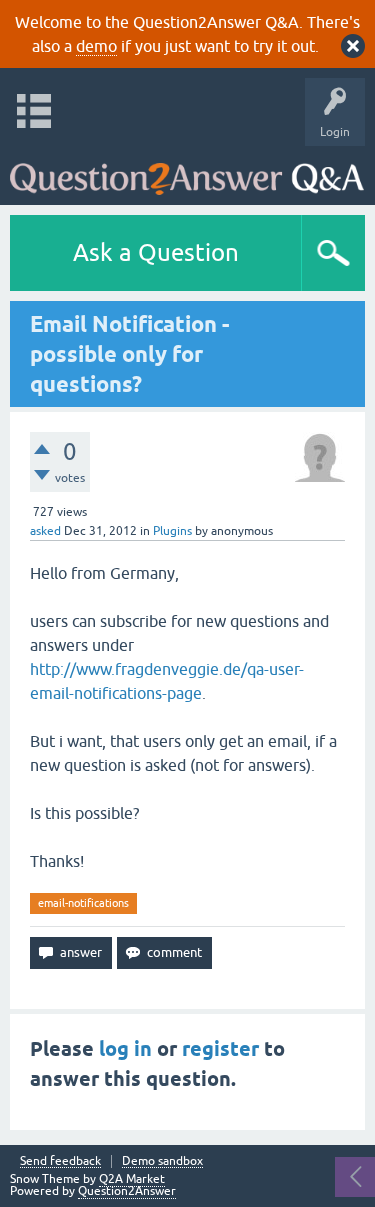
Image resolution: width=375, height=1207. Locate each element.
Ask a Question (156, 252)
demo (96, 46)
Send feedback (60, 1161)
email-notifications (83, 903)
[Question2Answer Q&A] (187, 170)
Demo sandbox (162, 1161)
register (220, 1049)
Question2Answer (127, 1191)
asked (45, 531)
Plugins (172, 531)
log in (125, 1049)
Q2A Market (132, 1179)
